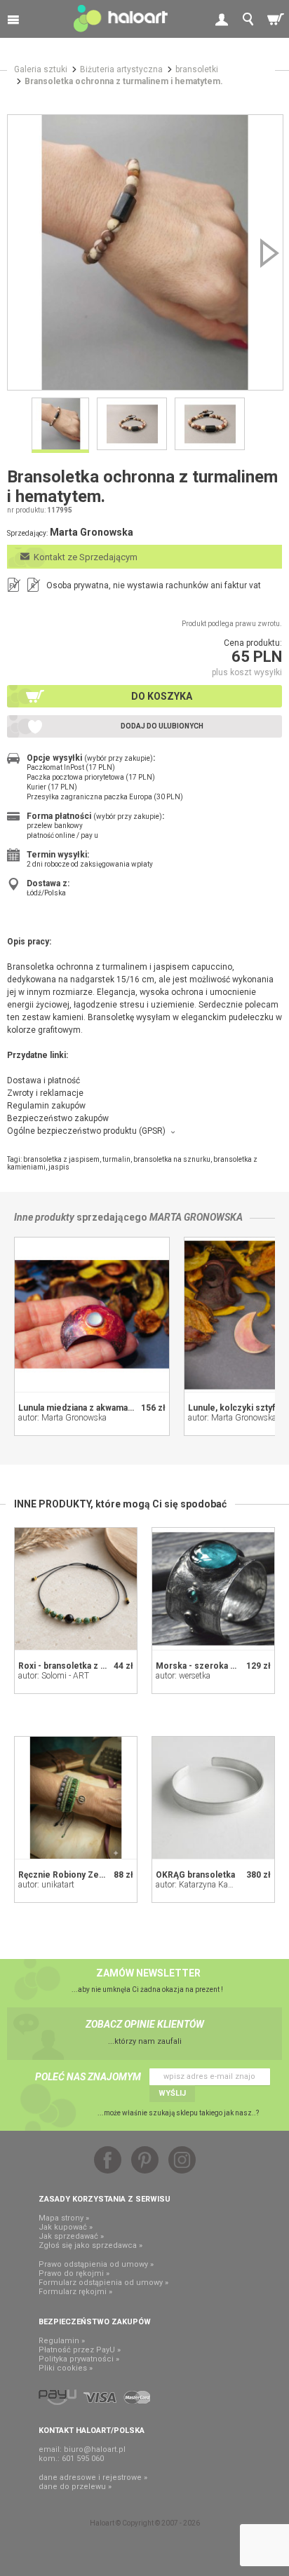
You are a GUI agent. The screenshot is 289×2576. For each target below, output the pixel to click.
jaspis (59, 1167)
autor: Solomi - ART (54, 1676)
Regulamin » (62, 2341)
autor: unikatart (46, 1885)
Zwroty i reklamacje (45, 1093)
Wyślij (172, 2093)
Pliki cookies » (66, 2368)
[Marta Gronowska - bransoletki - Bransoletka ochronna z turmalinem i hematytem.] (145, 252)
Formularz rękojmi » (75, 2292)
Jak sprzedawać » (71, 2236)
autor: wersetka (183, 1676)
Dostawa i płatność (43, 1080)
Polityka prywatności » (79, 2359)
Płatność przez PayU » (80, 2350)
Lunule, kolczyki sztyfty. (236, 1408)
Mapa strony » (64, 2218)
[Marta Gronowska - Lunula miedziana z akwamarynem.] (92, 1315)
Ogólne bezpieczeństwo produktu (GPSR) (86, 1131)
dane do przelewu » (75, 2487)
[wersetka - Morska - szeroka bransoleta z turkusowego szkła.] (213, 1589)
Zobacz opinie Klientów (145, 2024)
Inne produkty (44, 1217)
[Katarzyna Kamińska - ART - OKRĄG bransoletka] (213, 1798)
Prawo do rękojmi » (74, 2273)
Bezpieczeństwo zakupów (58, 1118)
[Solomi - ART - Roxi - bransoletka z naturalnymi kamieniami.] (76, 1589)
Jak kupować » (66, 2227)
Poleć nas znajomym (88, 2077)
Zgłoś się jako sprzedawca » (90, 2245)
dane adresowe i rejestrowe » (93, 2477)
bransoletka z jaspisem (61, 1159)
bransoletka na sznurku (172, 1159)
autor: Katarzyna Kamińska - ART (217, 1885)
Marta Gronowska (196, 1217)
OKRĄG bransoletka (195, 1875)
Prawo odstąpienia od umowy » (96, 2264)
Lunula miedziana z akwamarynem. (87, 1408)
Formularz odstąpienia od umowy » (103, 2283)
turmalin (116, 1159)
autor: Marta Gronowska (62, 1418)
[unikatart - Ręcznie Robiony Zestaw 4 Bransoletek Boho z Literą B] (76, 1798)
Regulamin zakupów (46, 1106)
